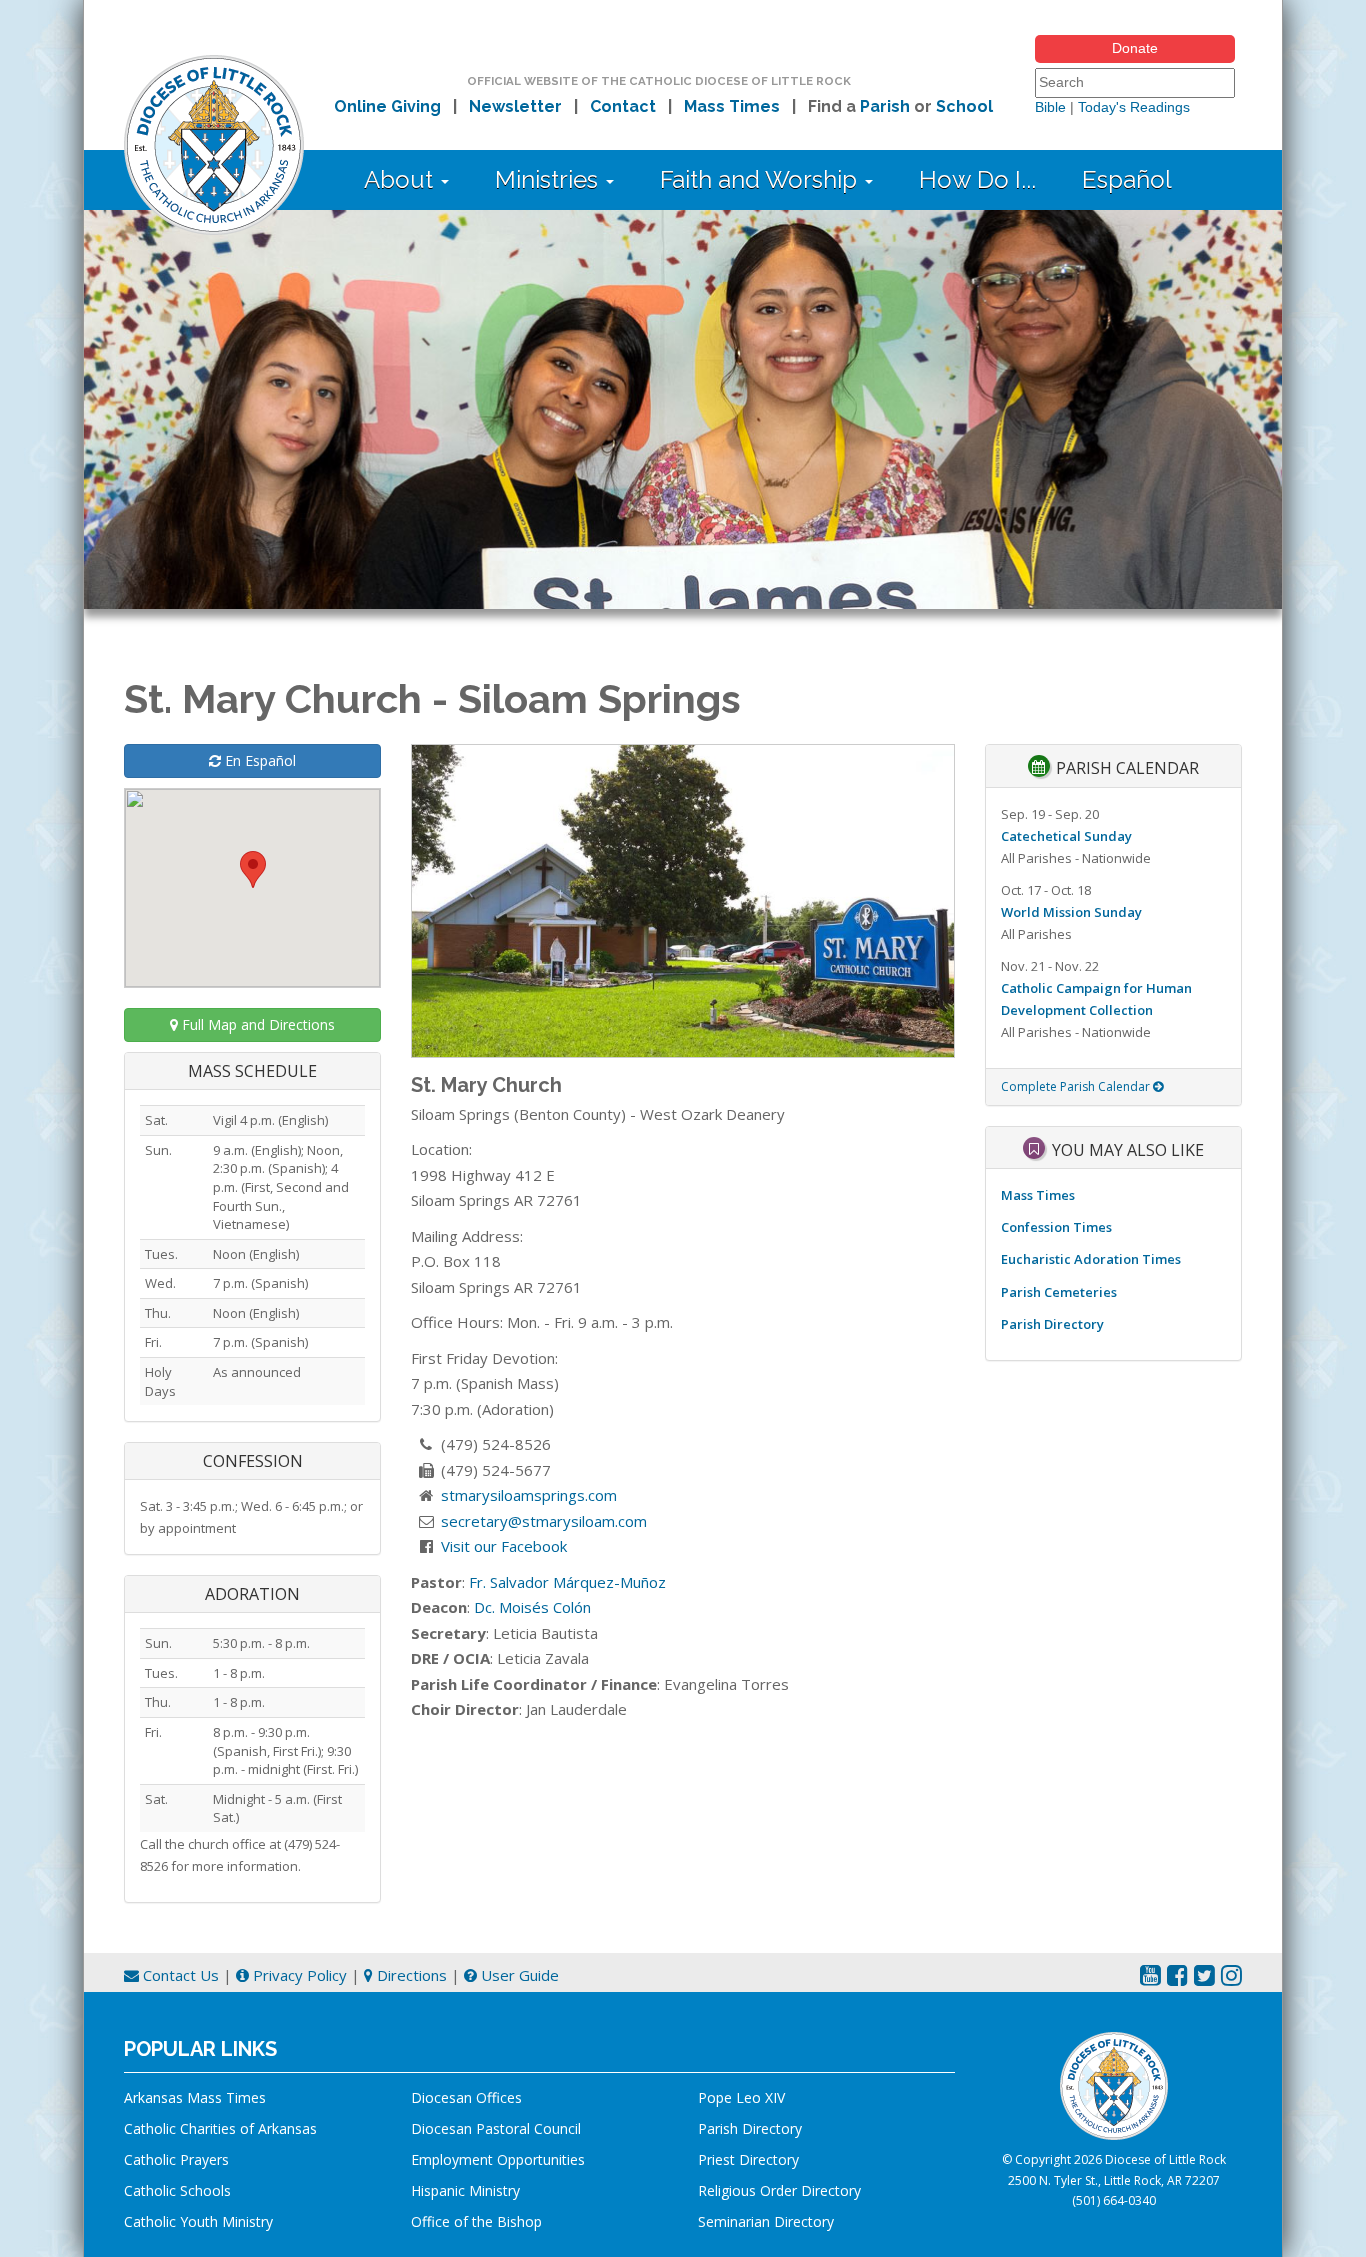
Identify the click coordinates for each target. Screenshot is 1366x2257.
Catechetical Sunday (1066, 836)
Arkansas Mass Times (195, 2097)
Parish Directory (1052, 1324)
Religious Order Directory (779, 2190)
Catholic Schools (177, 2190)
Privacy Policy (298, 1975)
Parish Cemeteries (1059, 1292)
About (401, 179)
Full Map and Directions (256, 1024)
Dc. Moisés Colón (532, 1607)
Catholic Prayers (176, 2159)
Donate (1135, 48)
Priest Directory (748, 2159)
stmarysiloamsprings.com (529, 1495)
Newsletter (515, 106)
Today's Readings (1134, 107)
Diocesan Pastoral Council (496, 2128)
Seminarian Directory (766, 2221)
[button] (253, 869)
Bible (1050, 107)
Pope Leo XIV (741, 2097)
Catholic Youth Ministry (198, 2221)
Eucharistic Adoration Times (1091, 1259)
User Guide (518, 1975)
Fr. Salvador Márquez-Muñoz (567, 1582)
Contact (623, 106)
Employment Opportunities (498, 2159)
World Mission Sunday (1071, 912)
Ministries (549, 179)
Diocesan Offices (466, 2097)
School (964, 106)
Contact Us (179, 1975)
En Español (258, 760)
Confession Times (1056, 1227)
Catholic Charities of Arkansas (220, 2128)
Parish (885, 106)
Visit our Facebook (504, 1546)
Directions (410, 1975)
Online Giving (387, 106)
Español (1127, 179)
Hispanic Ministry (465, 2190)
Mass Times (732, 106)
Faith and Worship (761, 179)
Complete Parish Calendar (1077, 1086)
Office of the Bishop (476, 2221)
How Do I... (977, 179)
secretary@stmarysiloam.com (544, 1521)
